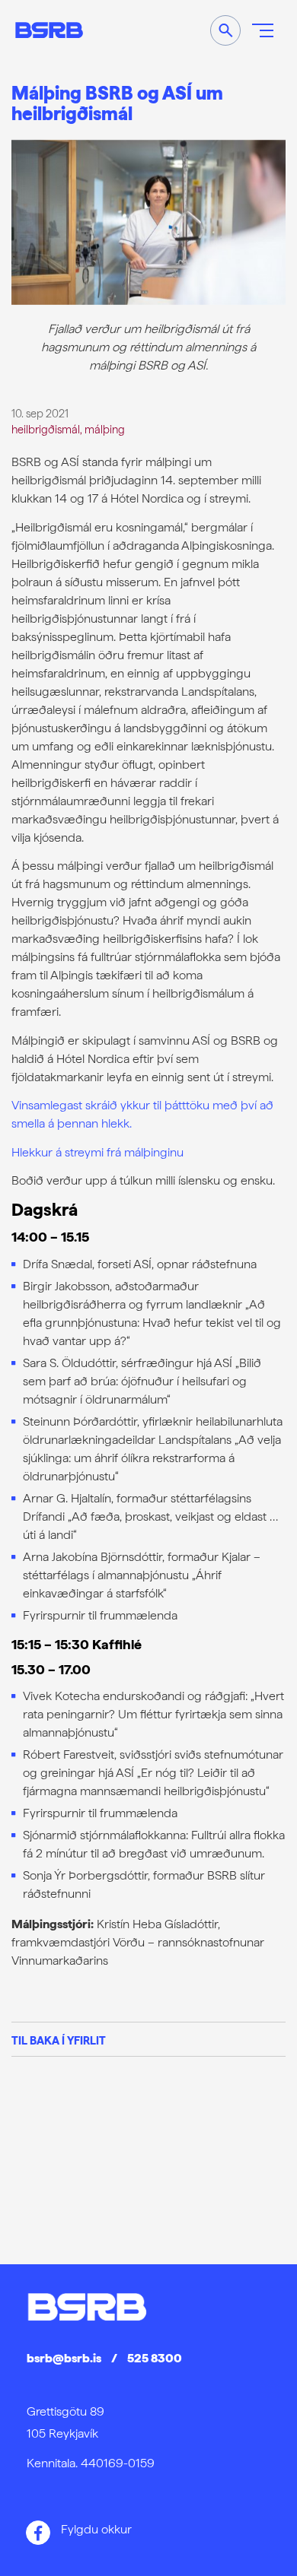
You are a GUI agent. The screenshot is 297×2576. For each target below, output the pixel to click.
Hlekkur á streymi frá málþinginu (97, 1152)
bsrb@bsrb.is (64, 2358)
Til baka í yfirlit (59, 2040)
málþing (105, 429)
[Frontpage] (49, 30)
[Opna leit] (225, 30)
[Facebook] (38, 2533)
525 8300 (155, 2358)
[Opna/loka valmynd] (263, 30)
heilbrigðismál (46, 429)
